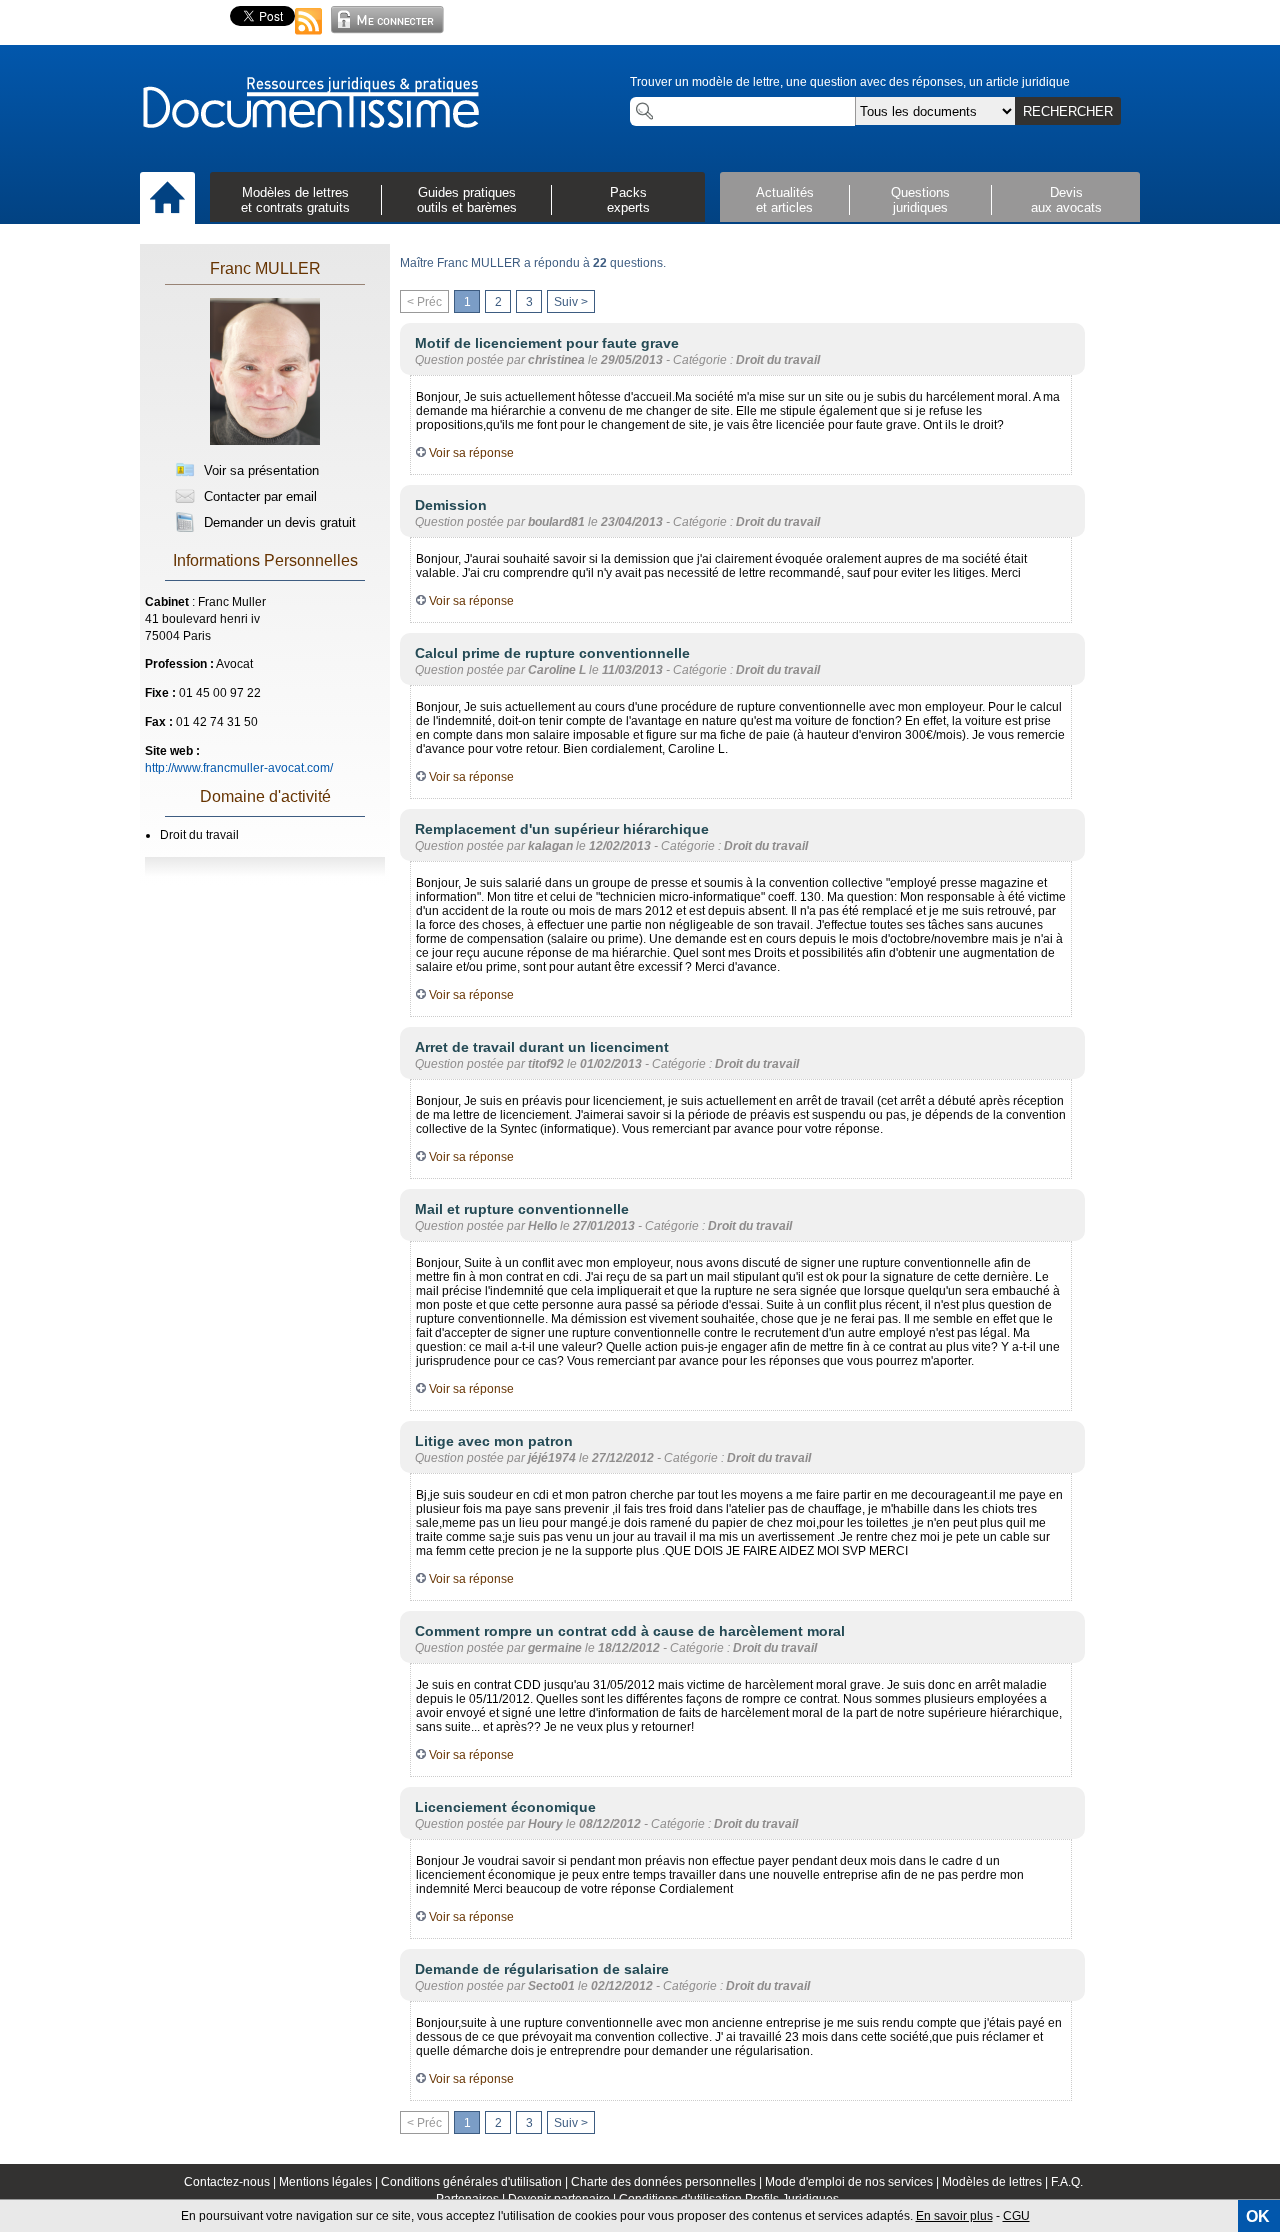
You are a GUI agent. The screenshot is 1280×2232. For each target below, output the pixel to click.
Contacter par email (258, 496)
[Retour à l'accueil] (310, 104)
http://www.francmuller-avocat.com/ (239, 768)
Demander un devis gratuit (278, 522)
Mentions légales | (330, 2182)
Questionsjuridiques (920, 200)
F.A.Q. (1067, 2182)
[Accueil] (167, 199)
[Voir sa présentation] (265, 442)
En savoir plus (954, 2216)
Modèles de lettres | (996, 2182)
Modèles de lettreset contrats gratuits (295, 200)
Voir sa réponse (470, 453)
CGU (1016, 2216)
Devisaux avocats (1066, 200)
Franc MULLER (265, 268)
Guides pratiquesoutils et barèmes (467, 200)
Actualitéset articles (785, 200)
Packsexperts (628, 200)
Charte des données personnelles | (668, 2182)
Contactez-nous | (231, 2182)
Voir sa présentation (259, 470)
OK (1258, 2216)
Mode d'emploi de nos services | (853, 2182)
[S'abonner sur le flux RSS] (309, 36)
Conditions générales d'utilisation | (476, 2182)
